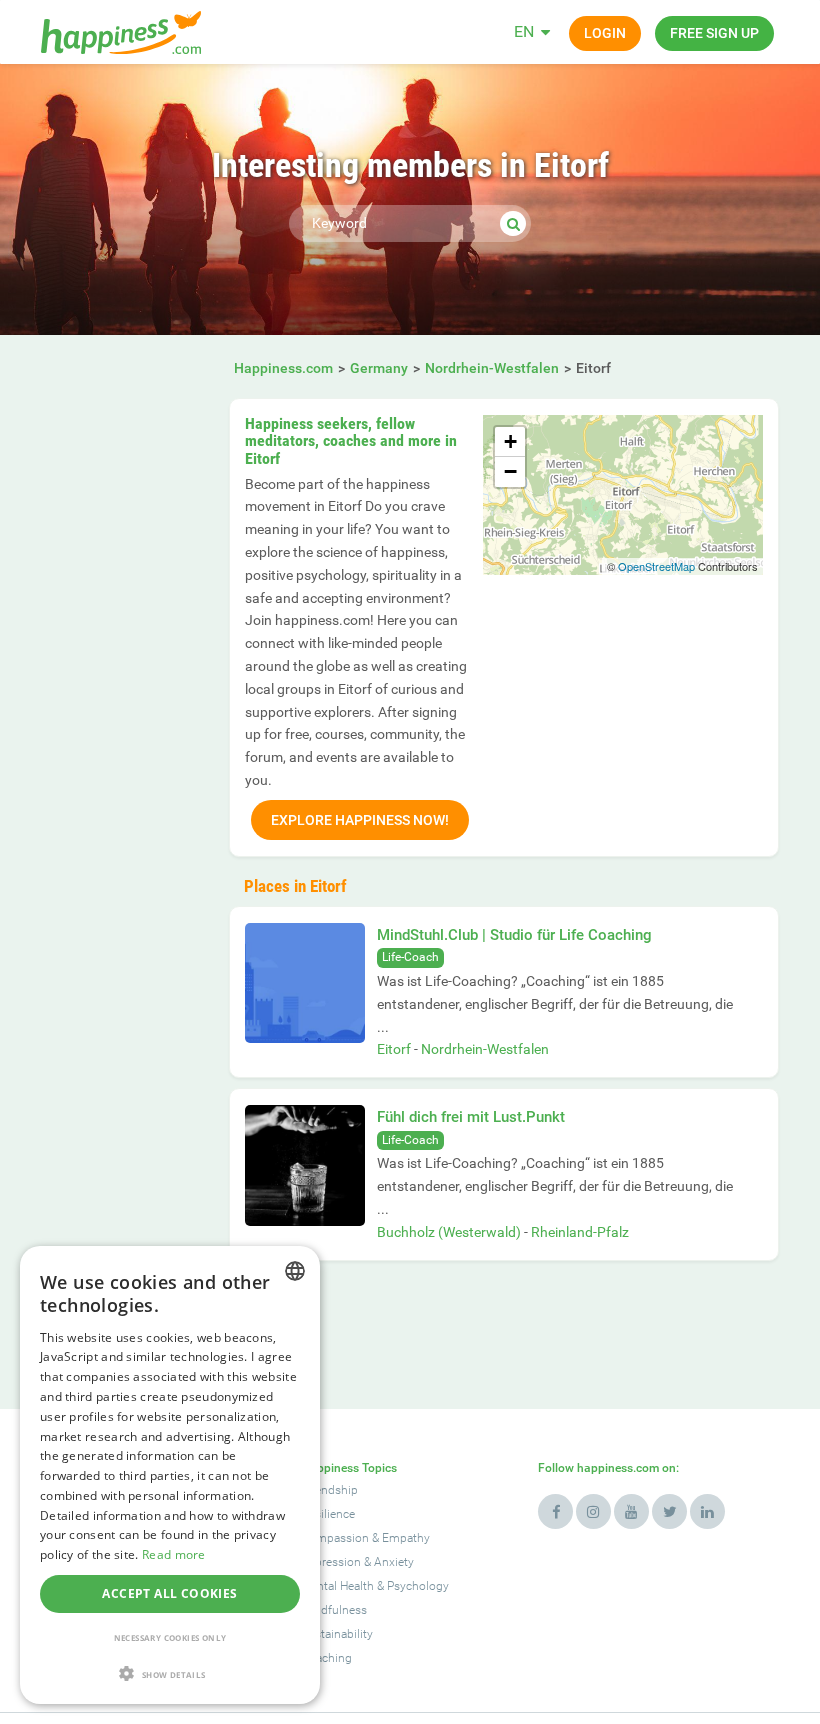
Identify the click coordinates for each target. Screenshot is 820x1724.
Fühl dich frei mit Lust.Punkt (471, 1117)
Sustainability (337, 1634)
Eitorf (394, 1049)
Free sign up (714, 33)
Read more (174, 1554)
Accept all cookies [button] (169, 1593)
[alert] (170, 1475)
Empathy (406, 1538)
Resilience (328, 1514)
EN (524, 31)
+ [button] (510, 441)
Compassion (335, 1538)
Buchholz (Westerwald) (449, 1232)
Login (605, 33)
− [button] (510, 471)
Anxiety (394, 1562)
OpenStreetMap (656, 566)
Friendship (329, 1490)
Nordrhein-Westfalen (485, 1049)
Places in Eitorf (295, 886)
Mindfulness (334, 1610)
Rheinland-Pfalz (580, 1232)
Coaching (326, 1658)
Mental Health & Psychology (375, 1586)
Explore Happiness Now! (360, 820)
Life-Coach (410, 957)
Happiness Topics (349, 1468)
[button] (170, 1673)
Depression (331, 1562)
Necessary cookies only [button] (170, 1637)
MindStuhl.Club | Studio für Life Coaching (514, 935)
